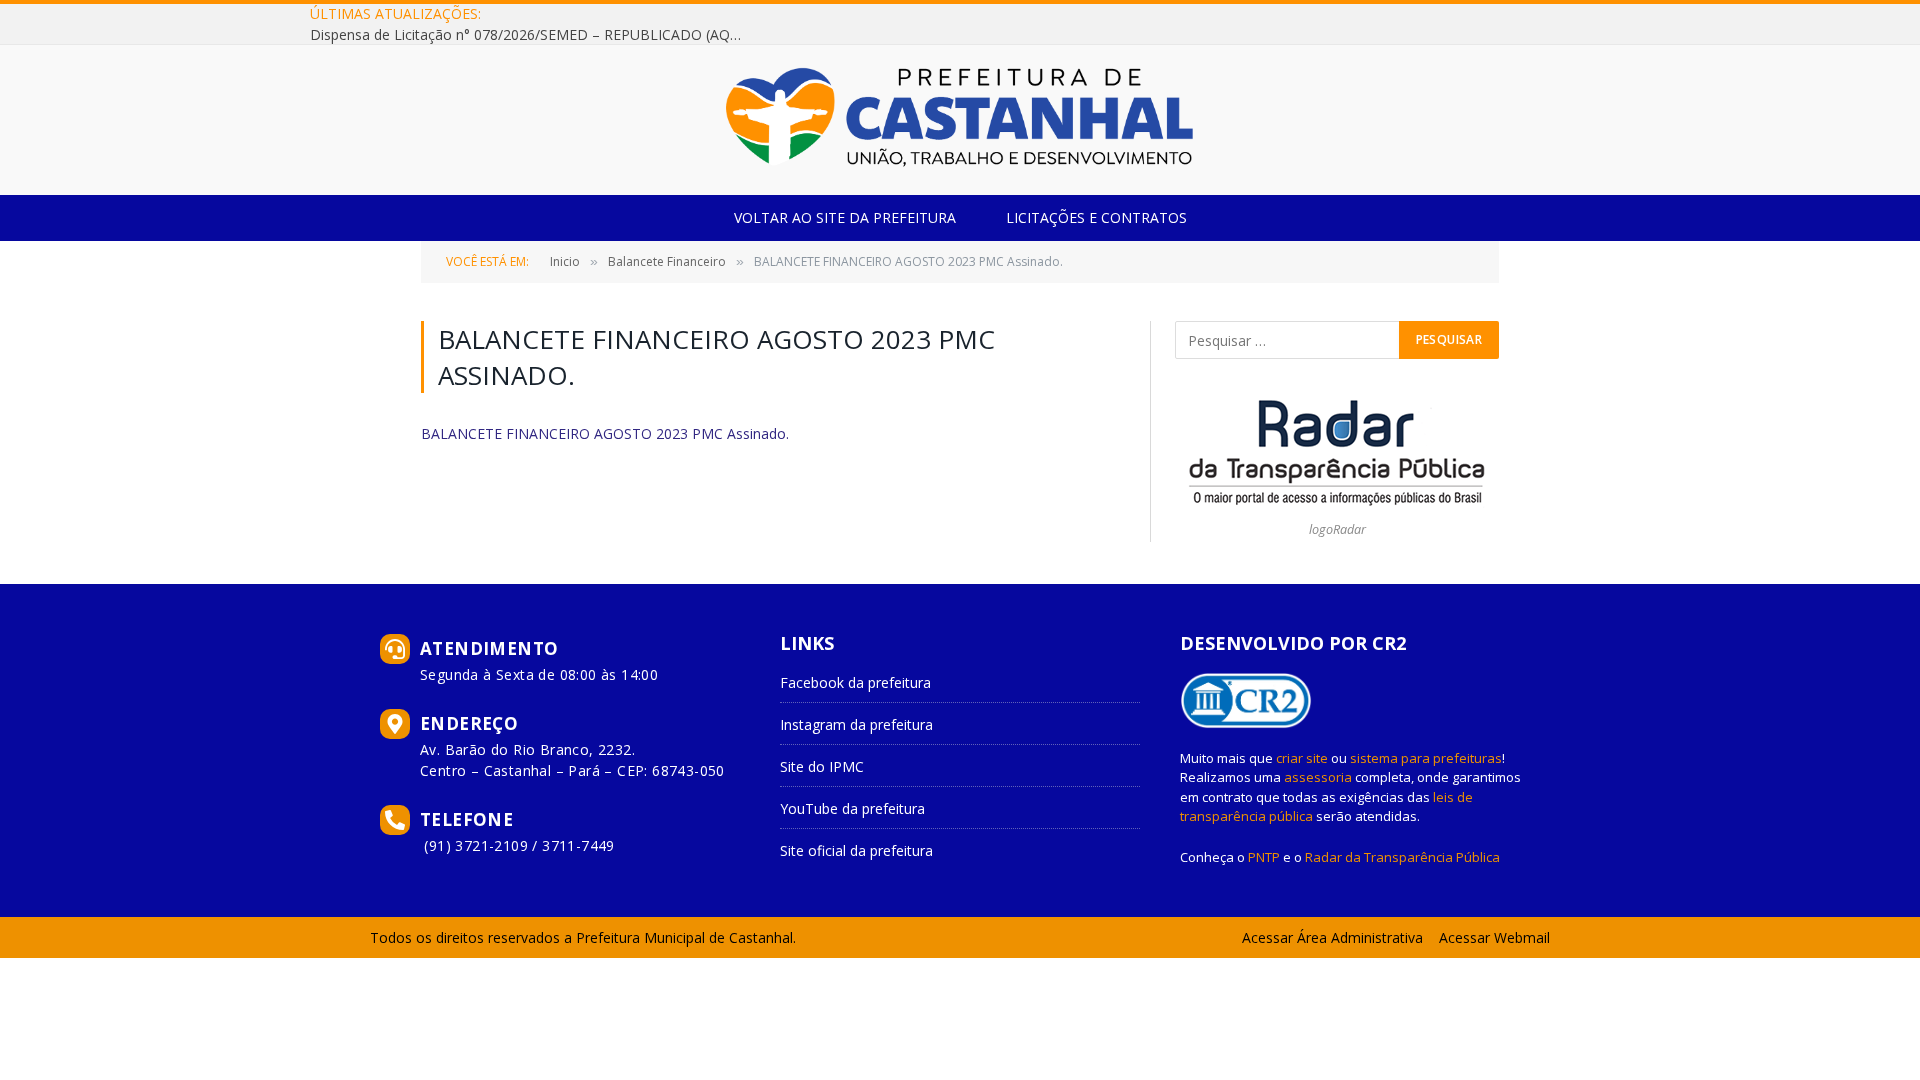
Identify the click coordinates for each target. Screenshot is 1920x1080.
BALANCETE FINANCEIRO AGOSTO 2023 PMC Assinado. (605, 433)
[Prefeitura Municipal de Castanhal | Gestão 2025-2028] (960, 120)
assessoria (1318, 777)
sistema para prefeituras (1426, 758)
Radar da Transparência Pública (1402, 857)
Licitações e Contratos (1096, 217)
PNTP (1264, 857)
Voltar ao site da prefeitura (845, 217)
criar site (1302, 758)
